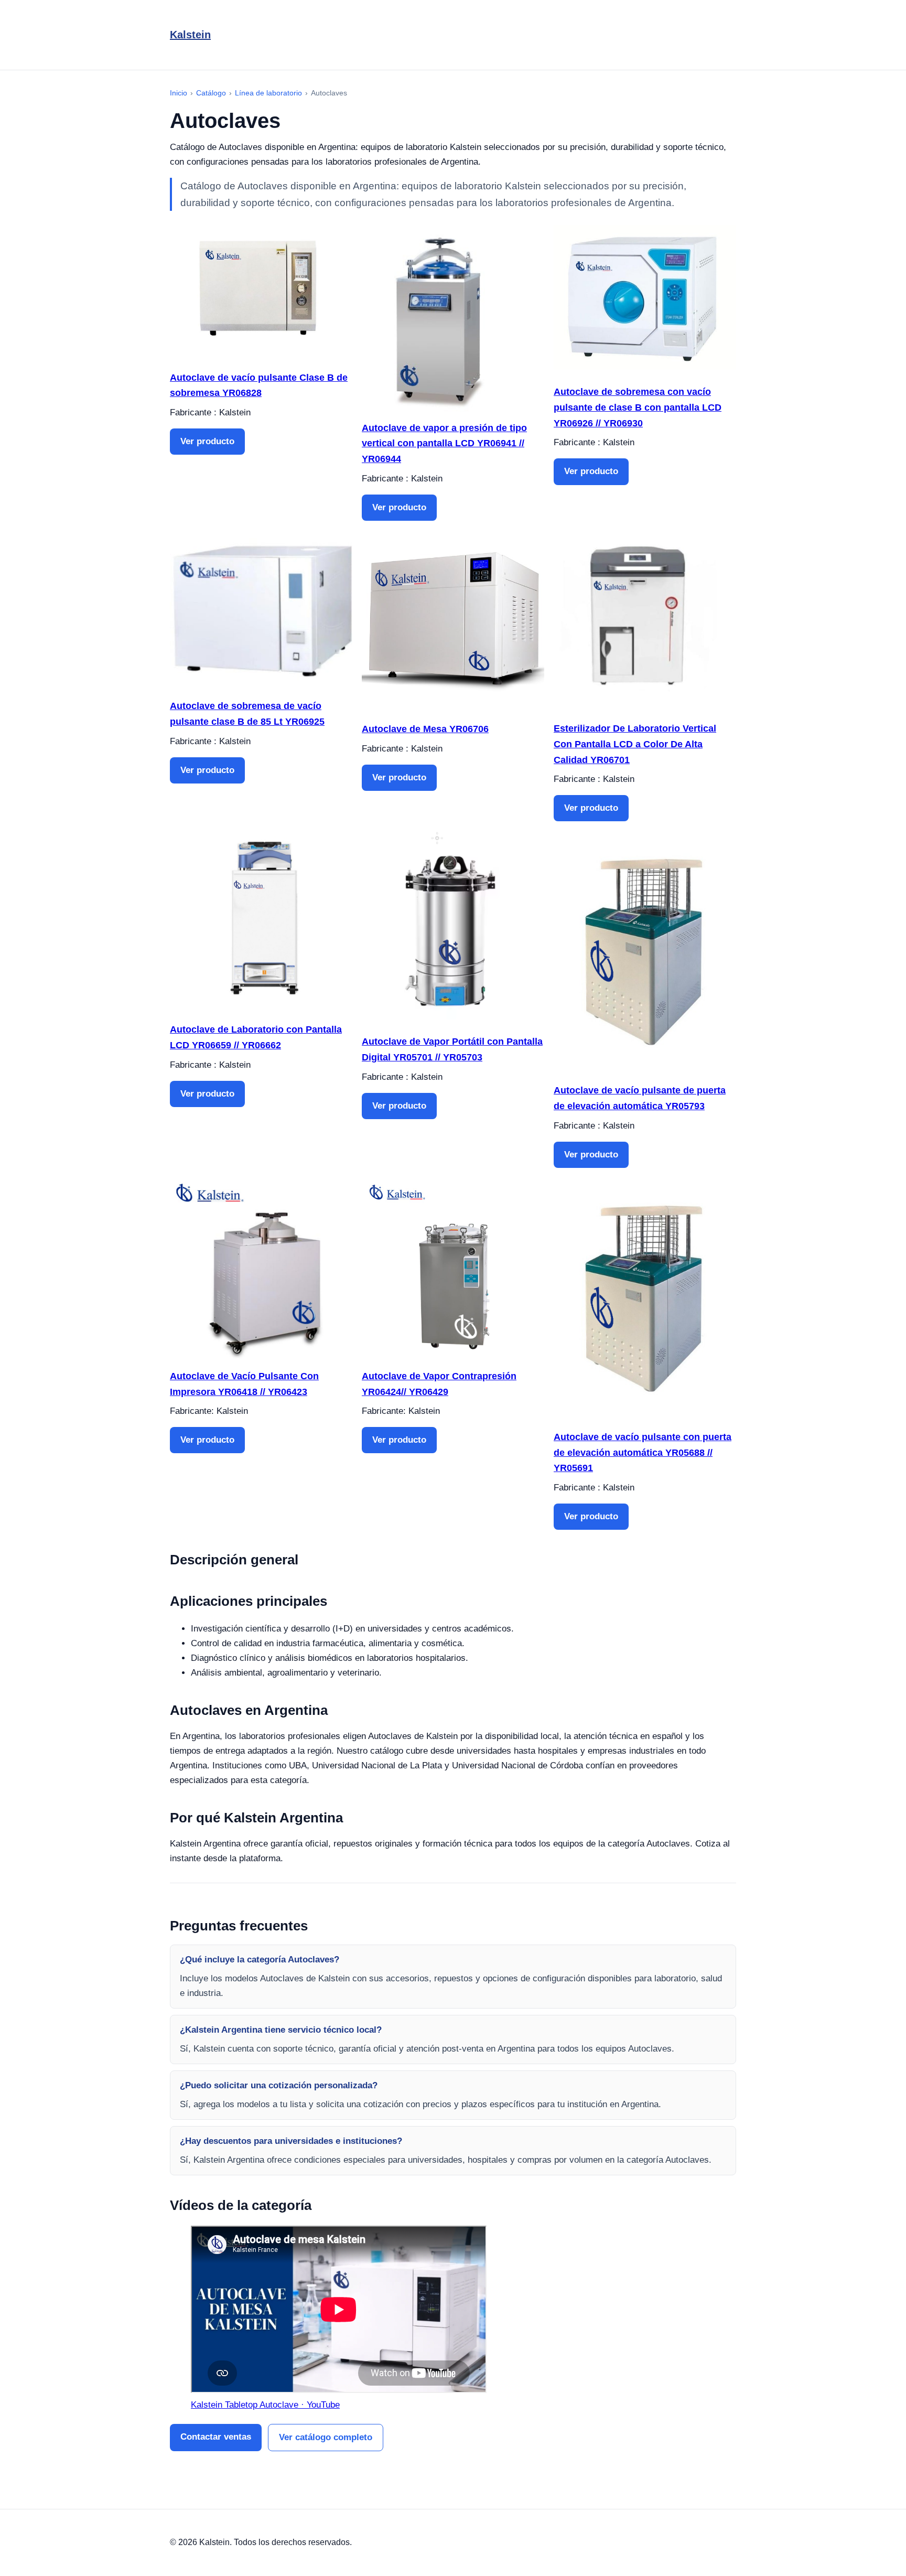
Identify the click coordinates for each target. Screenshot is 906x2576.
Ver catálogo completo (326, 2437)
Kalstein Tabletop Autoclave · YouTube (265, 2405)
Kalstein (190, 35)
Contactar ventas (216, 2437)
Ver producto (207, 441)
